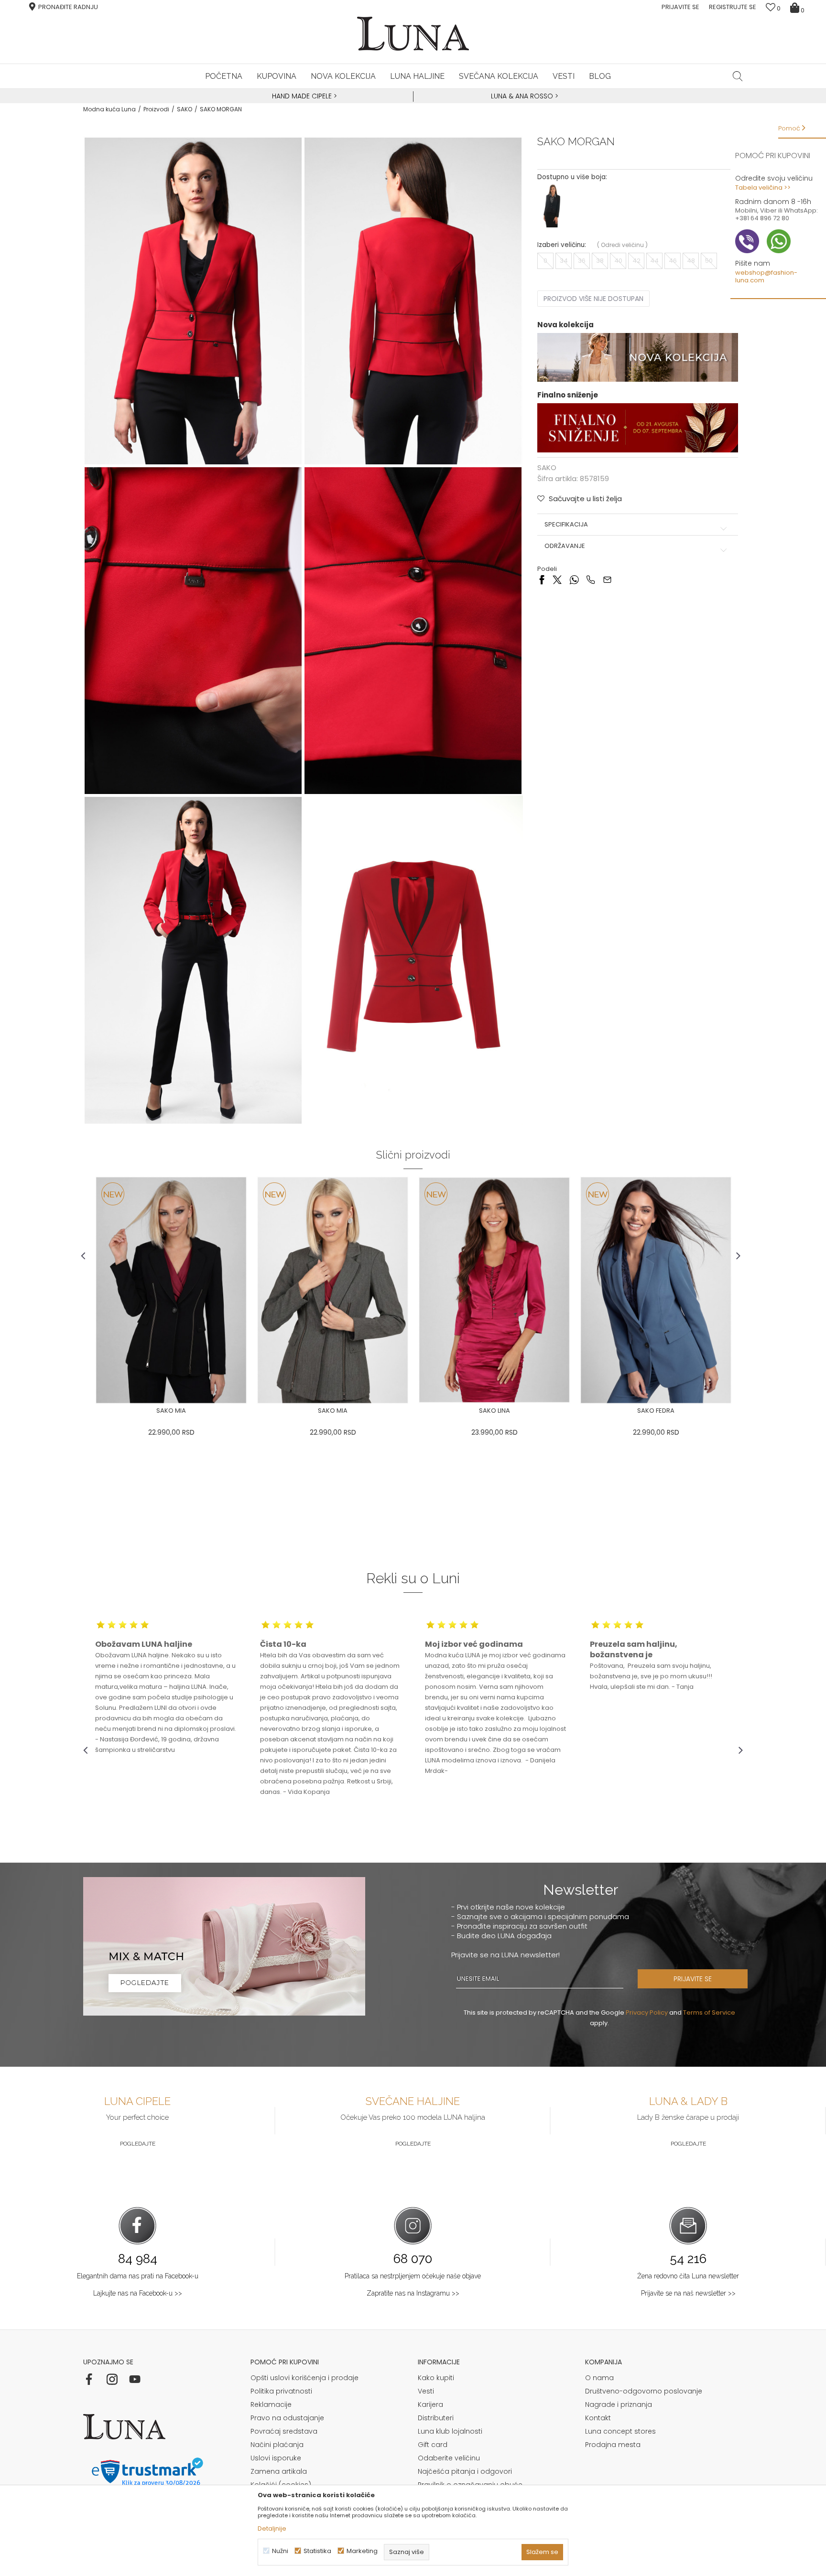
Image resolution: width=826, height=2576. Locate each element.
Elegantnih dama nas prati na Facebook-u (138, 2276)
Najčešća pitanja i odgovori (465, 2471)
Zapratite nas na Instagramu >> (413, 2293)
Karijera (430, 2404)
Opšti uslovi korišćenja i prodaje (304, 2378)
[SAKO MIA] (171, 1290)
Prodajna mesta (613, 2445)
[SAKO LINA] (494, 1290)
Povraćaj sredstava (284, 2431)
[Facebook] (542, 579)
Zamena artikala (279, 2471)
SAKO (185, 109)
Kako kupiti (436, 2378)
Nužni (280, 2551)
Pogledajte (138, 2144)
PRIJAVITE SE (693, 1979)
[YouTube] (135, 2379)
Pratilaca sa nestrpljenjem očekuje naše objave (413, 2276)
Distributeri (436, 2418)
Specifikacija (566, 525)
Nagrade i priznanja (619, 2404)
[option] (303, 97)
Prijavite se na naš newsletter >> (688, 2293)
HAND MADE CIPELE (303, 96)
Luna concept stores (620, 2431)
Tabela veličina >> (763, 188)
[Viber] (591, 579)
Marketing (362, 2551)
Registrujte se (733, 7)
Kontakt (598, 2418)
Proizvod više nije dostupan (593, 299)
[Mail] (607, 579)
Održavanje (565, 546)
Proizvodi (156, 109)
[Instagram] (112, 2379)
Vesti (426, 2391)
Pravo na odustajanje (287, 2418)
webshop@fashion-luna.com (766, 276)
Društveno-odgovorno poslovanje (644, 2391)
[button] (738, 76)
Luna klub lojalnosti (450, 2431)
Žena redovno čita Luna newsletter (688, 2276)
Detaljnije (272, 2528)
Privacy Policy (647, 2012)
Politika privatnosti (281, 2391)
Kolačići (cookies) (281, 2485)
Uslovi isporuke (276, 2458)
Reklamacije (271, 2404)
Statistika (317, 2551)
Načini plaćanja (277, 2445)
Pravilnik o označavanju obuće (470, 2485)
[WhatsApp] (574, 579)
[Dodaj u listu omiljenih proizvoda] (91, 1412)
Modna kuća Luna (109, 109)
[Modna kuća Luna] (413, 34)
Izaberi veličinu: (562, 245)
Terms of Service (709, 2012)
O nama (599, 2378)
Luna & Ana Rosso (522, 96)
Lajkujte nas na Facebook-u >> (138, 2293)
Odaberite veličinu (449, 2458)
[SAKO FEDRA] (656, 1290)
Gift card (433, 2445)
